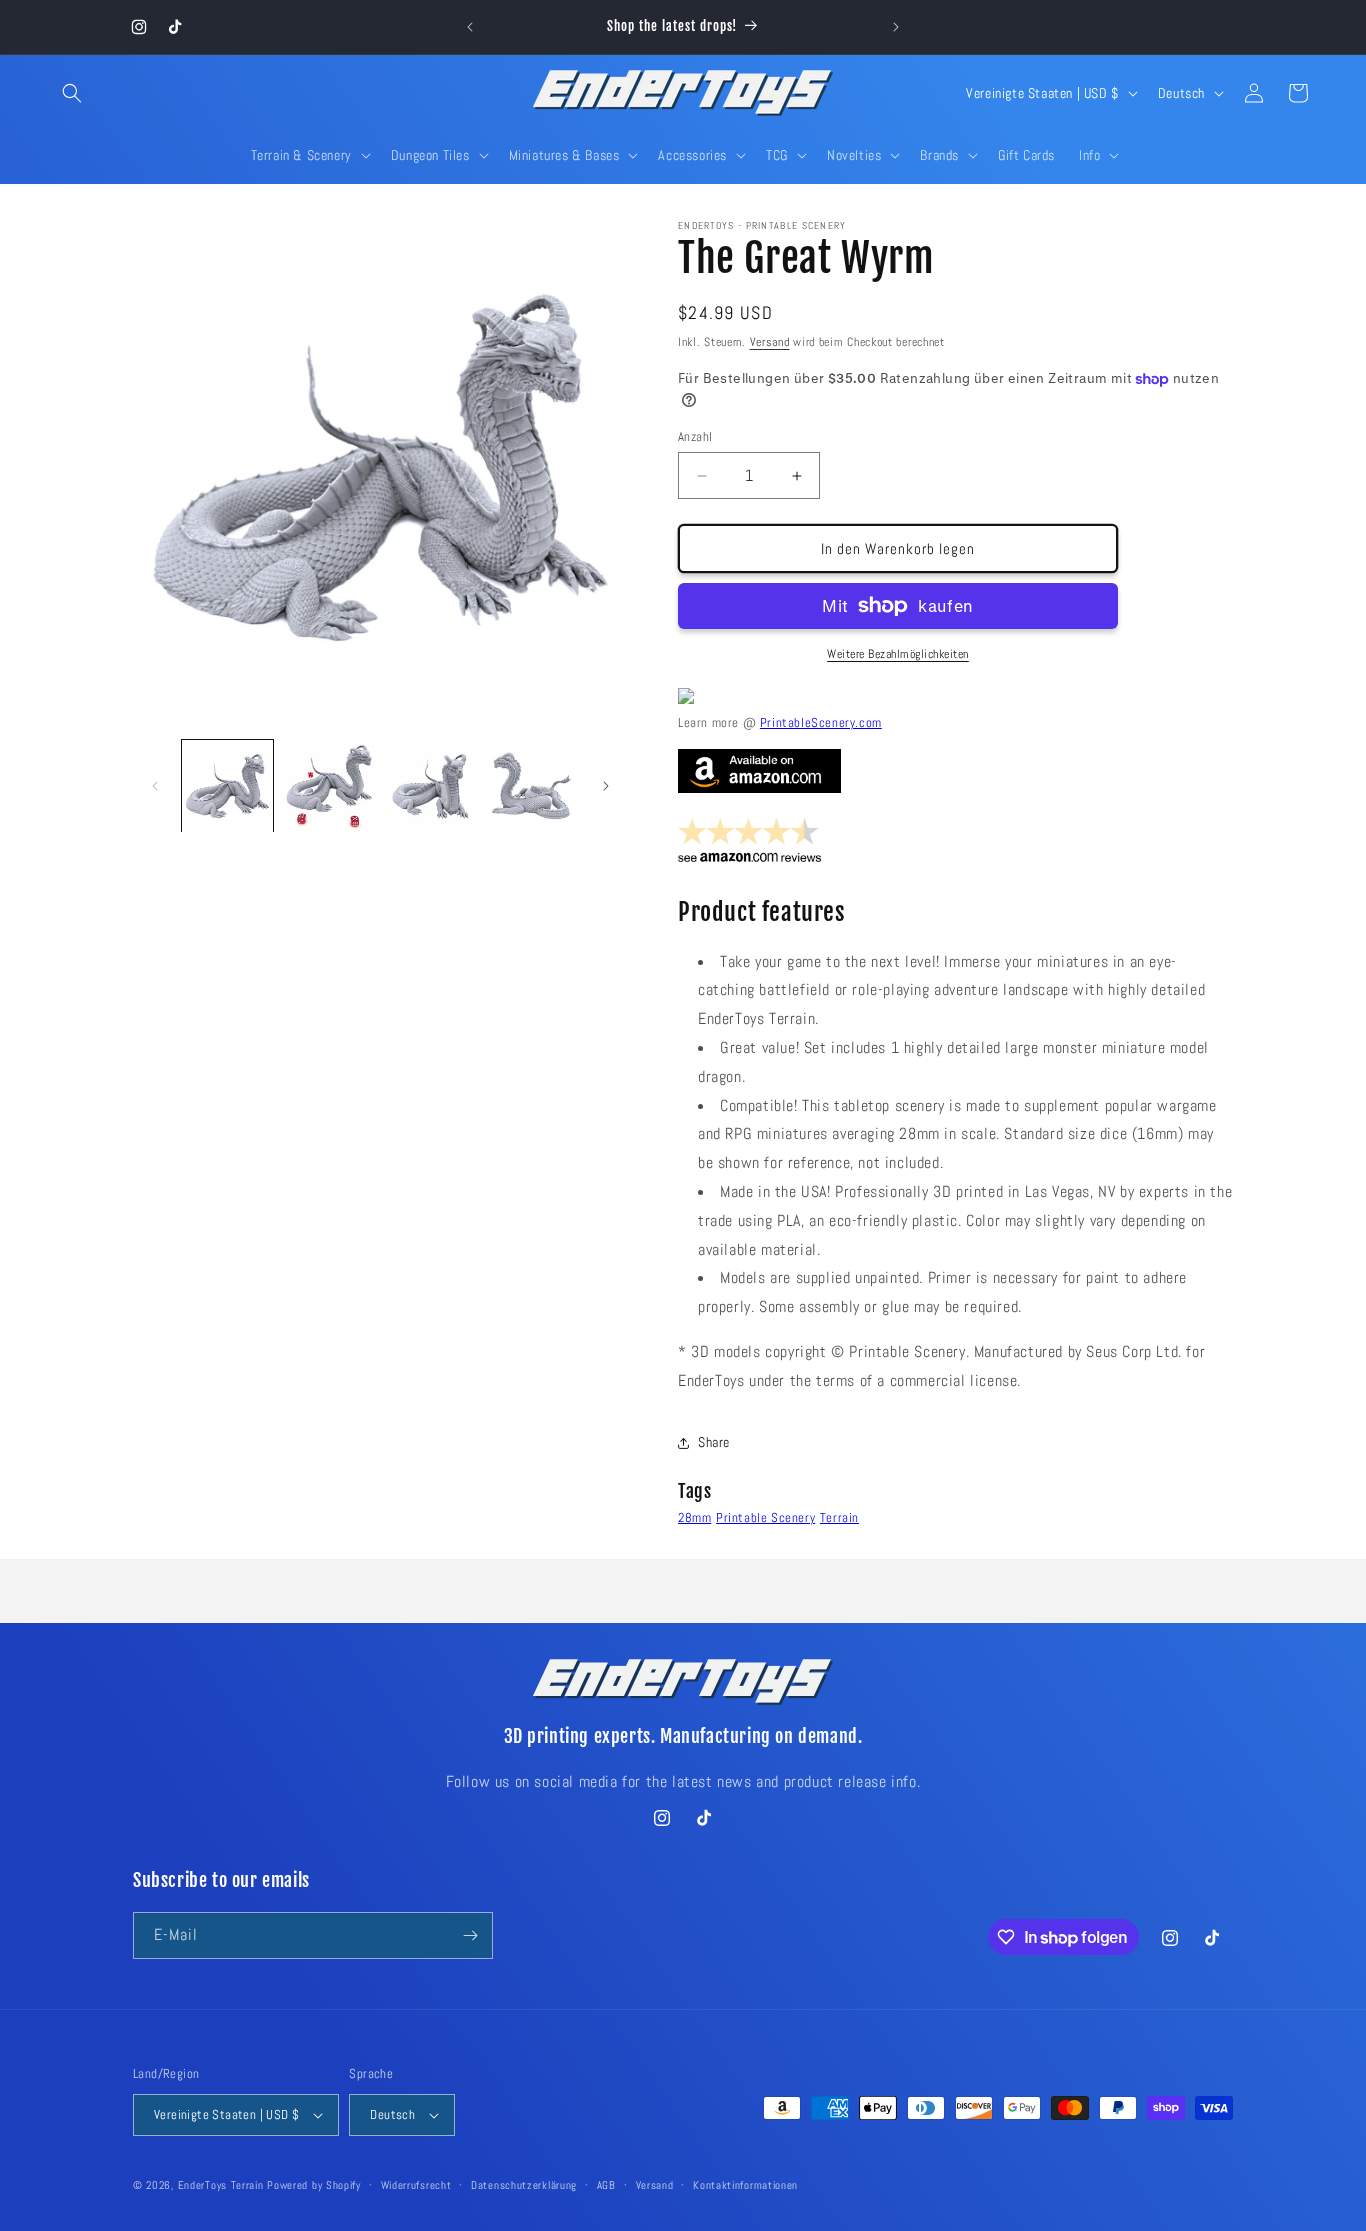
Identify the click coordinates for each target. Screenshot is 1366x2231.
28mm (694, 1517)
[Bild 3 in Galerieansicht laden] (430, 785)
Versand (770, 342)
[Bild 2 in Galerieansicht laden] (328, 785)
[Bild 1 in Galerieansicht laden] (227, 785)
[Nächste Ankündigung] (896, 27)
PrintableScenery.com (821, 722)
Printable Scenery (765, 1517)
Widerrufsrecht (416, 2185)
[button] (72, 93)
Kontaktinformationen (745, 2185)
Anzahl (695, 436)
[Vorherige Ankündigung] (470, 27)
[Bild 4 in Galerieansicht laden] (531, 785)
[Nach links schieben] (155, 786)
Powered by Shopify (314, 2185)
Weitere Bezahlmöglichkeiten (898, 654)
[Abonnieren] (470, 1935)
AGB (606, 2185)
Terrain (839, 1517)
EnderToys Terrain (221, 2185)
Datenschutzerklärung (524, 2185)
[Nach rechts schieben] (606, 786)
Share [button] (714, 1442)
